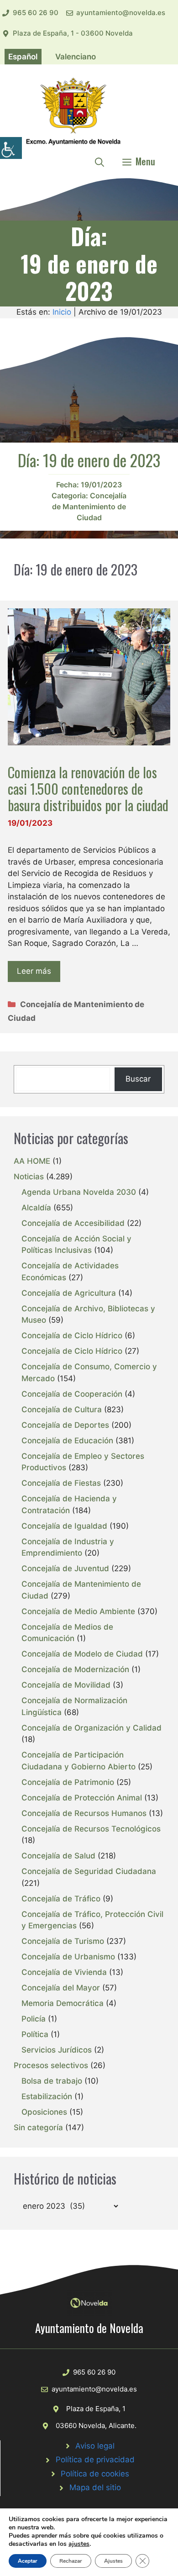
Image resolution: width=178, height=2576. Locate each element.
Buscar (138, 1079)
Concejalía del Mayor (61, 1988)
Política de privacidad (95, 2460)
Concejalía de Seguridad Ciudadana (89, 1871)
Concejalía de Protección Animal (82, 1798)
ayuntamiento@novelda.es (121, 13)
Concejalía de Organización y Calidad (92, 1728)
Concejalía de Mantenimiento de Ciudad (89, 507)
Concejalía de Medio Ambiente (78, 1611)
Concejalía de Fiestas (61, 1483)
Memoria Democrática (63, 2003)
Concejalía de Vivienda (64, 1972)
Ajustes (113, 2561)
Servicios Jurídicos (57, 2050)
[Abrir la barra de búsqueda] (99, 161)
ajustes (79, 2544)
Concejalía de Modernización (75, 1669)
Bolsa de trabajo (52, 2081)
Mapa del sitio (95, 2487)
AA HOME (32, 1161)
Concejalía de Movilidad (66, 1685)
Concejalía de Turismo (63, 1941)
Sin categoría (38, 2127)
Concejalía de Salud (58, 1856)
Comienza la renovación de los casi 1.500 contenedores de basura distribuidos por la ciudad (88, 789)
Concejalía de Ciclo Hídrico (72, 1336)
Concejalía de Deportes (65, 1425)
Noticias (29, 1177)
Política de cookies (95, 2474)
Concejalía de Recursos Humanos (84, 1813)
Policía (34, 2019)
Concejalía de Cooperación (72, 1394)
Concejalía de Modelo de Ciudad (82, 1654)
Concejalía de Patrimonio (68, 1782)
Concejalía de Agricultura (69, 1293)
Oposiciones (44, 2112)
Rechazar (71, 2561)
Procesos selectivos (51, 2065)
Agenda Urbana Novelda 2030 (79, 1192)
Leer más (34, 971)
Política (35, 2034)
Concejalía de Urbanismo (68, 1957)
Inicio (62, 312)
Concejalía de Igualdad (64, 1526)
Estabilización (47, 2096)
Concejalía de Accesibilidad (73, 1223)
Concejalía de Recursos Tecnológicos (91, 1829)
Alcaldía (36, 1208)
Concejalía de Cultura (62, 1409)
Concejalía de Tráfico (61, 1899)
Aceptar (28, 2561)
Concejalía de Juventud (65, 1568)
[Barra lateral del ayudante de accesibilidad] (11, 148)
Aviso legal (95, 2446)
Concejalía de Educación (67, 1441)
